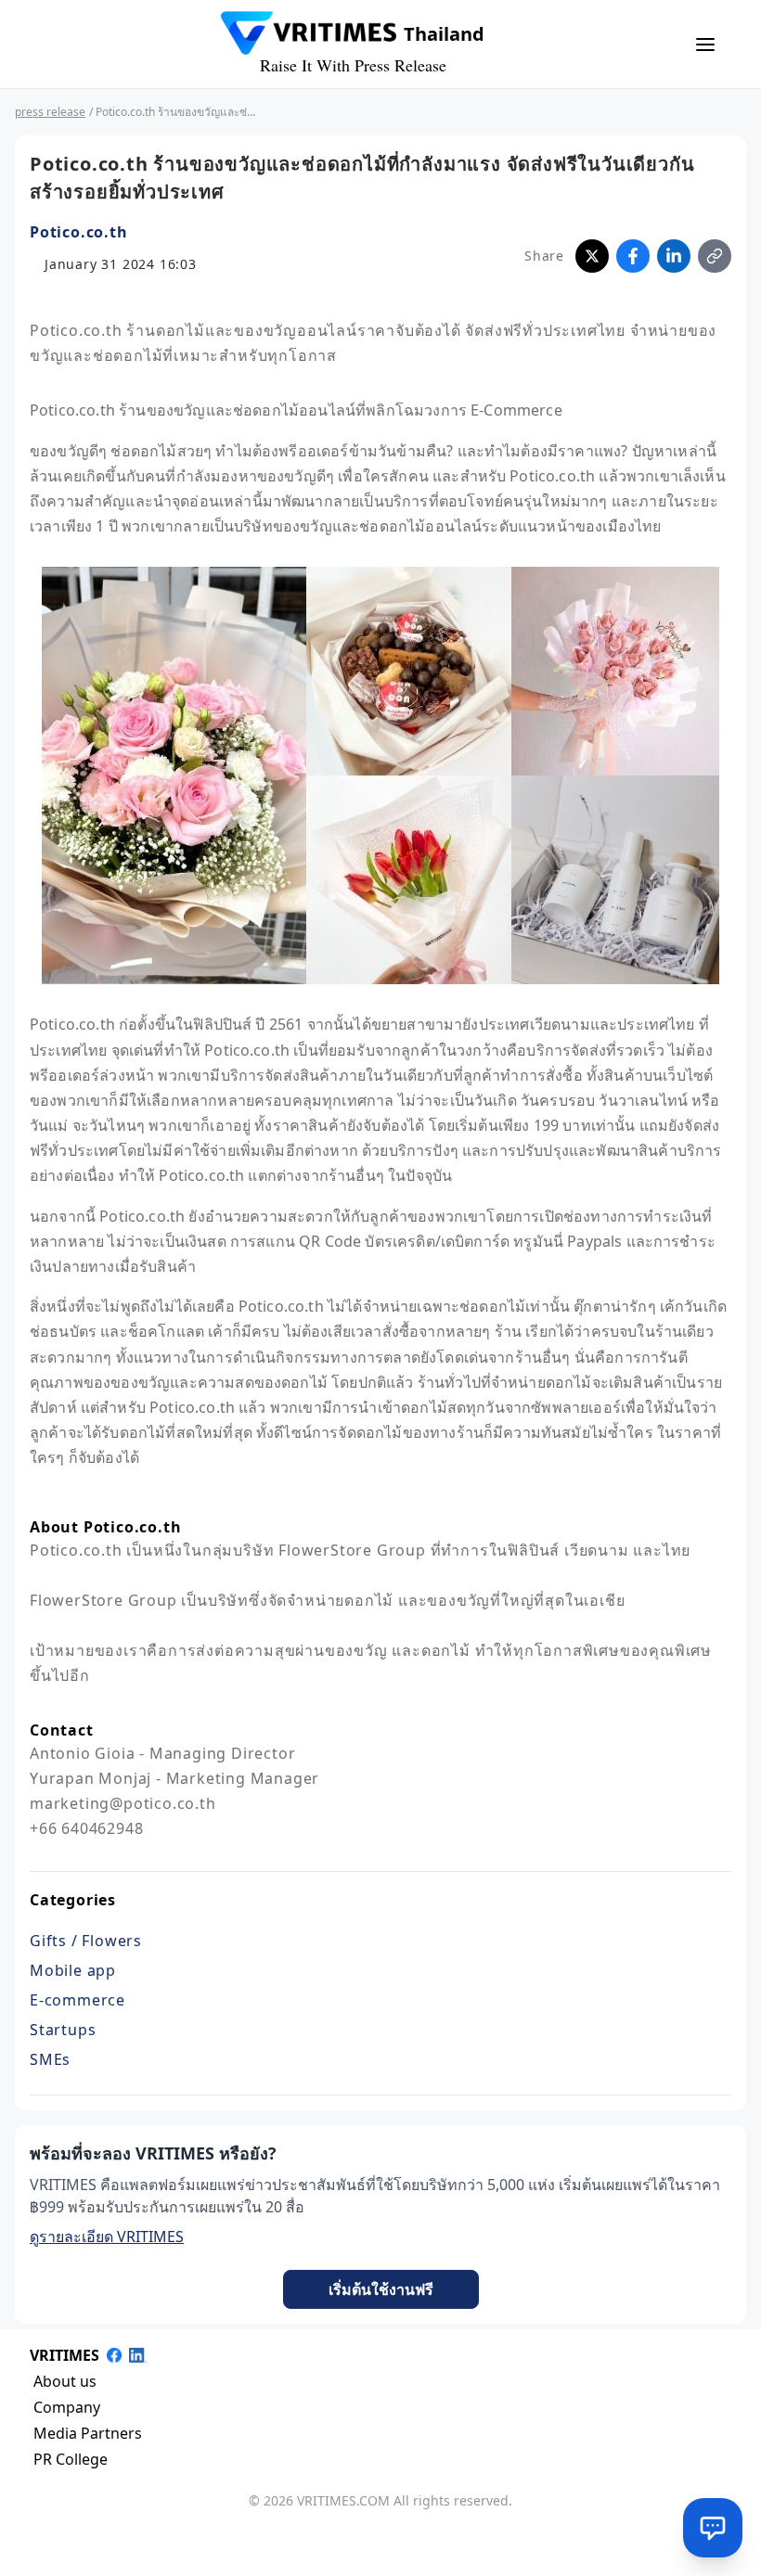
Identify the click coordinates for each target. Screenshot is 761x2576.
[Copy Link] (715, 256)
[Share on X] (592, 256)
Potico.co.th (79, 232)
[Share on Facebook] (633, 256)
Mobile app (73, 1970)
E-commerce (77, 2000)
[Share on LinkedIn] (674, 256)
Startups (63, 2030)
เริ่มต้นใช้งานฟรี (381, 2289)
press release (50, 112)
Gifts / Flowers (86, 1941)
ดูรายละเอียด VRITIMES (107, 2236)
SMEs (50, 2059)
